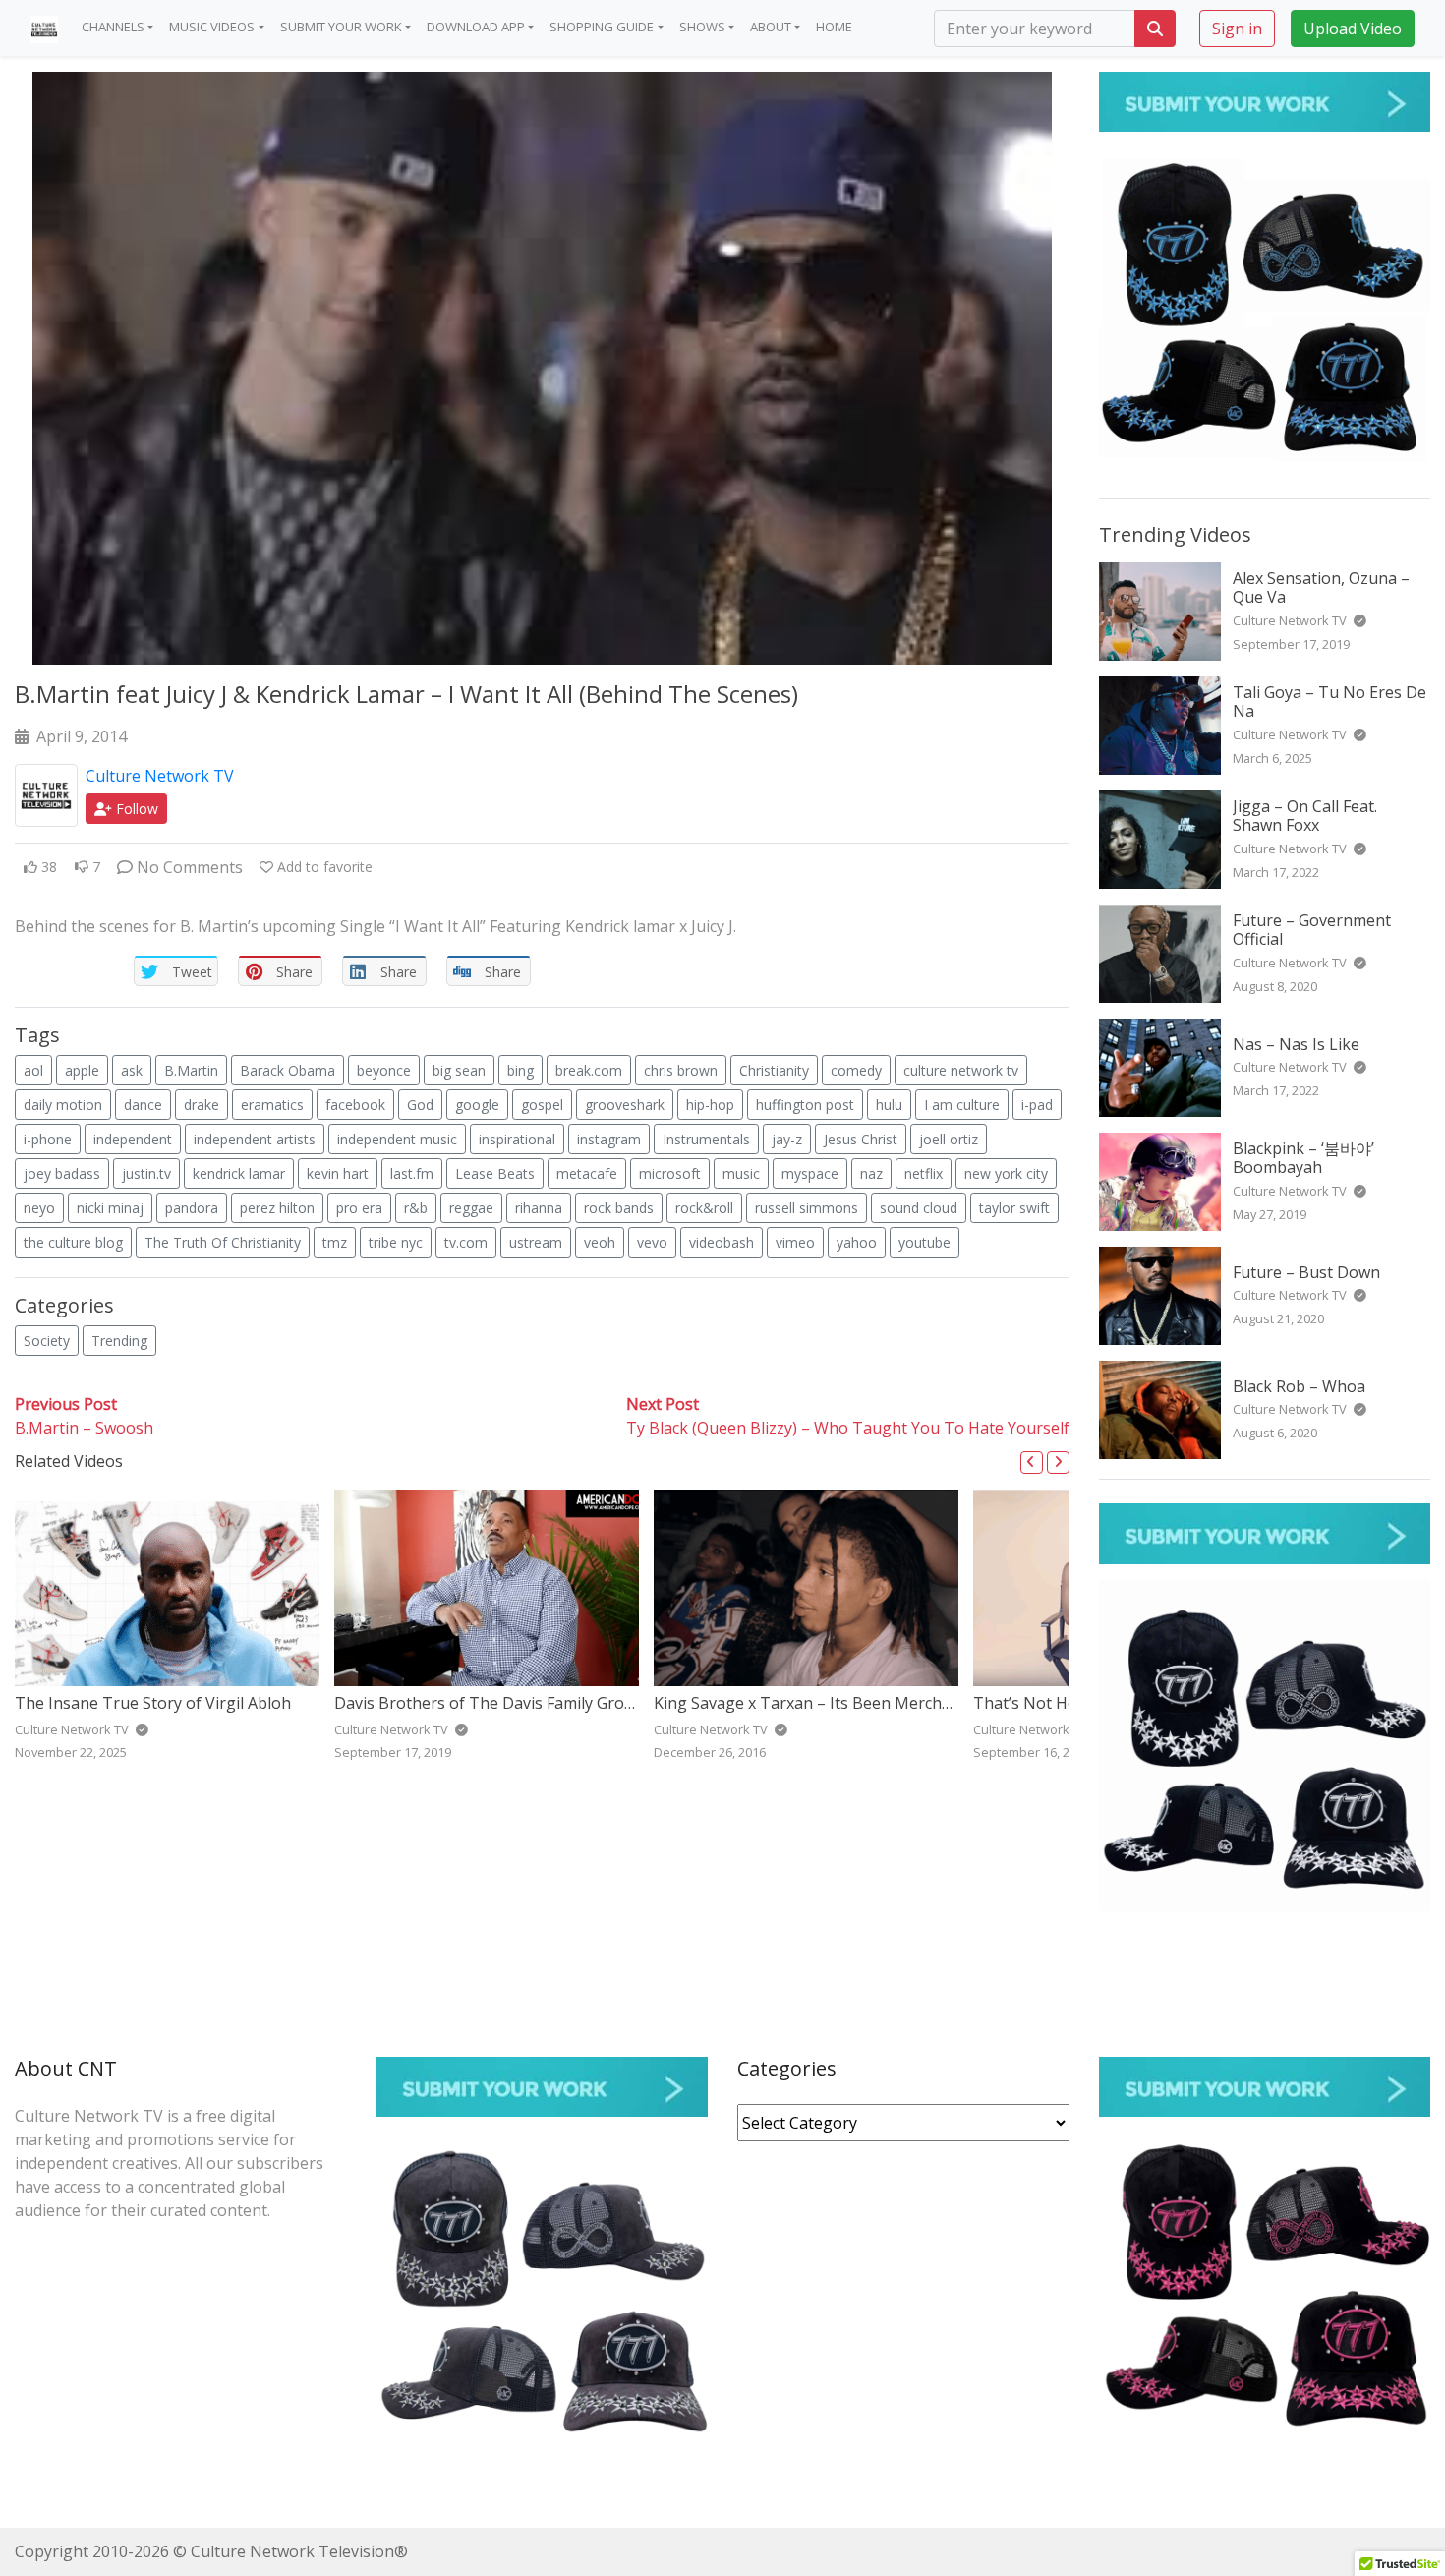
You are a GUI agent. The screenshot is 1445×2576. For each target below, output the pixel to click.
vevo (652, 1242)
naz (871, 1173)
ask (132, 1070)
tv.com (466, 1242)
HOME (834, 27)
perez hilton (277, 1208)
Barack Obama (288, 1070)
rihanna (539, 1208)
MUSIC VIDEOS (212, 27)
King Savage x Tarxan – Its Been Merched (807, 1703)
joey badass (62, 1173)
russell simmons (807, 1208)
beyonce (384, 1070)
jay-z (787, 1139)
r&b (416, 1208)
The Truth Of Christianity (223, 1242)
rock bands (619, 1208)
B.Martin (191, 1070)
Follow (135, 809)
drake (202, 1105)
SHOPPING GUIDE (602, 27)
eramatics (272, 1105)
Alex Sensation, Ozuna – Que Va (1321, 587)
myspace (810, 1173)
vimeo (795, 1242)
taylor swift (1014, 1208)
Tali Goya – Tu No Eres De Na (1329, 702)
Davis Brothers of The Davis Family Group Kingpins (523, 1703)
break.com (589, 1070)
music (741, 1173)
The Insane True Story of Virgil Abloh (153, 1703)
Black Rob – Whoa (1299, 1386)
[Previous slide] (1032, 1463)
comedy (856, 1070)
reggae (471, 1208)
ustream (536, 1242)
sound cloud (919, 1208)
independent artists (255, 1139)
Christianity (774, 1070)
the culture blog (73, 1242)
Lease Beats (495, 1173)
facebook (355, 1105)
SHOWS (702, 27)
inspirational (517, 1139)
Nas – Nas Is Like (1296, 1044)
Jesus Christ (861, 1139)
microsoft (670, 1173)
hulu (889, 1105)
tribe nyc (396, 1242)
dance (143, 1105)
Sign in (1237, 28)
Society (47, 1341)
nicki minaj (110, 1208)
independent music (397, 1139)
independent (133, 1139)
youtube (925, 1242)
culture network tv (961, 1070)
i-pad (1037, 1105)
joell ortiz (949, 1139)
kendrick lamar (239, 1173)
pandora (192, 1208)
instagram (609, 1139)
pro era (359, 1208)
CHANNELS (113, 27)
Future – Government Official (1312, 930)
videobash (722, 1242)
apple (82, 1070)
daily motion (63, 1105)
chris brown (681, 1070)
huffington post (805, 1105)
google (477, 1105)
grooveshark (625, 1105)
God (420, 1105)
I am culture (962, 1105)
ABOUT (771, 27)
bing (520, 1070)
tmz (335, 1242)
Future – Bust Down (1306, 1272)
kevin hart (338, 1173)
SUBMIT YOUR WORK (341, 27)
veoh (600, 1242)
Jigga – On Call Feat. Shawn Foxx (1305, 816)
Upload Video (1353, 28)
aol (33, 1070)
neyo (39, 1208)
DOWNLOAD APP (476, 27)
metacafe (587, 1173)
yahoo (857, 1242)
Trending (119, 1341)
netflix (924, 1173)
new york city (1006, 1173)
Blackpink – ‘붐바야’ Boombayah (1303, 1158)
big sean (459, 1070)
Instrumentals (706, 1139)
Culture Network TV (160, 776)
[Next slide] (1058, 1463)
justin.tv (146, 1173)
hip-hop (710, 1105)
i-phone (48, 1139)
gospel (542, 1105)
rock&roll (704, 1208)
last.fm (412, 1173)
